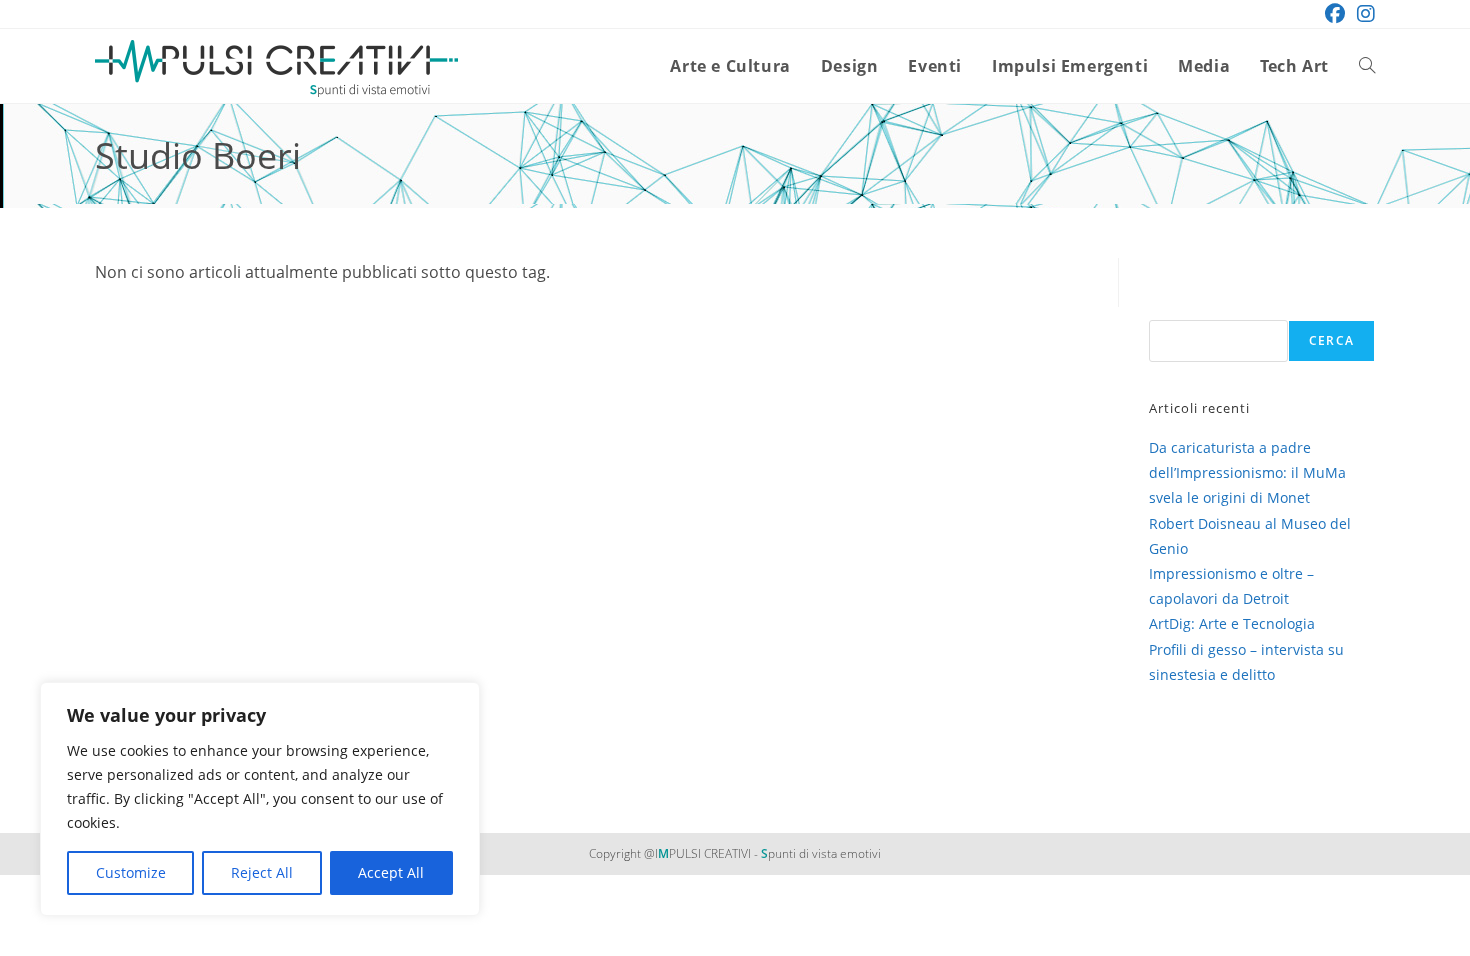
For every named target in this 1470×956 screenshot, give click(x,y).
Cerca (1331, 340)
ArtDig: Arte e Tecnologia (1232, 623)
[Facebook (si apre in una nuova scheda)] (1335, 14)
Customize (131, 872)
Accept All (391, 872)
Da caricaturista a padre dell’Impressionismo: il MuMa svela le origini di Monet (1247, 472)
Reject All (262, 872)
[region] (260, 799)
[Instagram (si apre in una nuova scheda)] (1363, 14)
